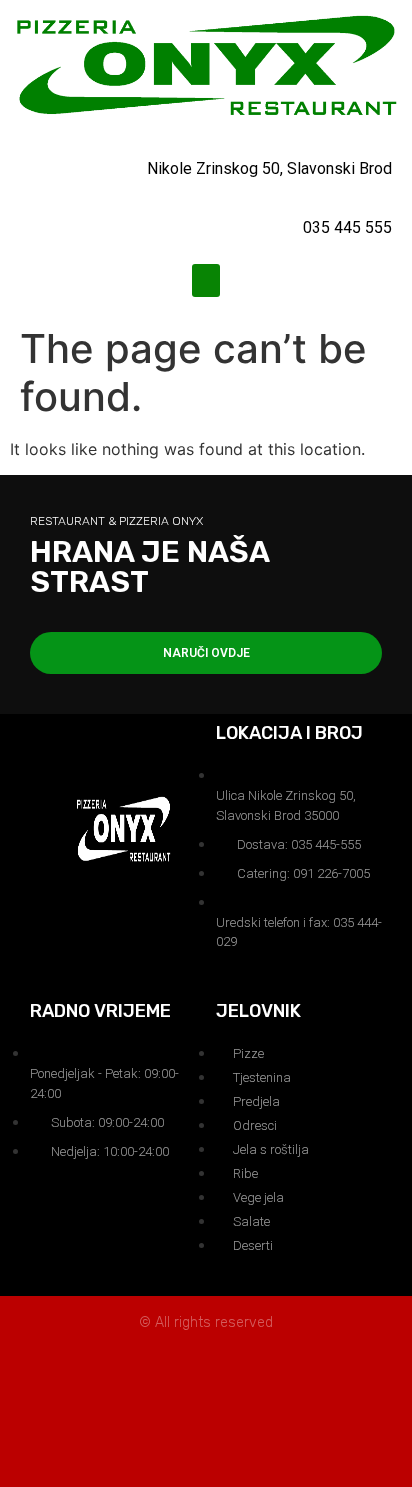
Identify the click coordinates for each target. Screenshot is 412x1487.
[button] (206, 280)
